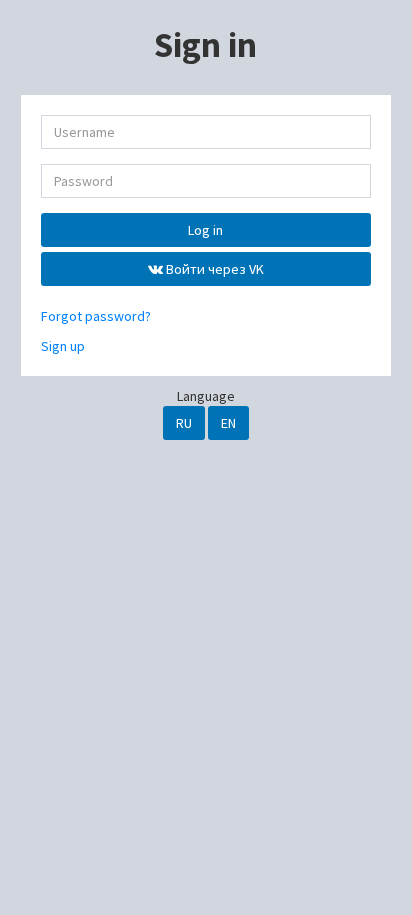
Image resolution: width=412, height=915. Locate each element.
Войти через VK (213, 269)
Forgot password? (96, 316)
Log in (205, 230)
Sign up (63, 346)
